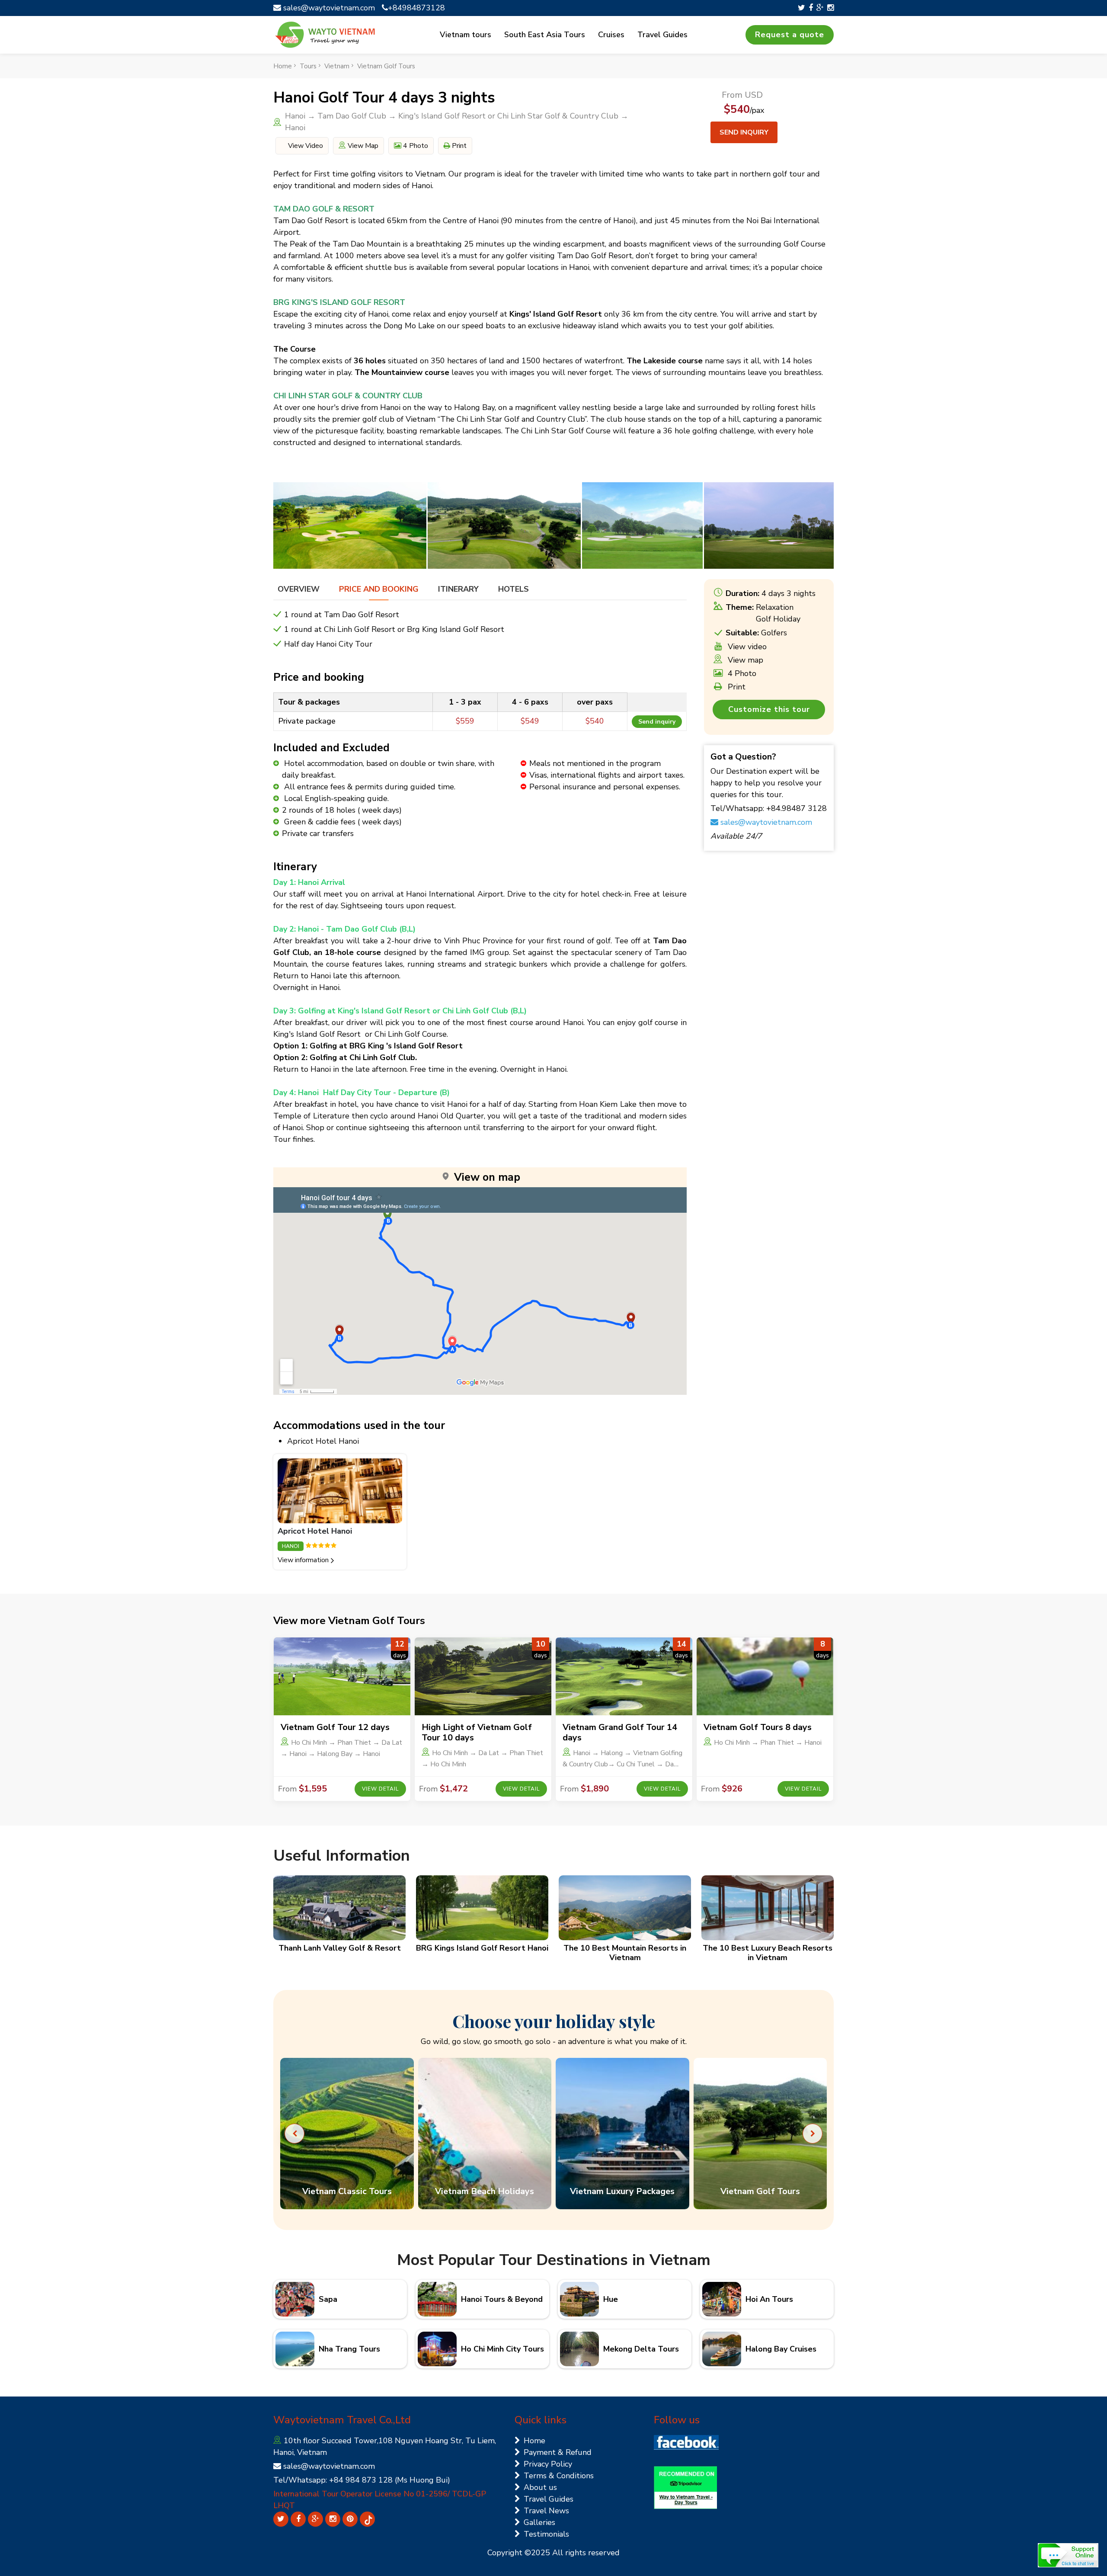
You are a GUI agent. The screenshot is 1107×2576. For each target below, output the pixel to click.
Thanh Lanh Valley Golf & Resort (340, 1948)
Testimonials (546, 2534)
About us (540, 2487)
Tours (308, 66)
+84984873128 (416, 8)
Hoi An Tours (769, 2299)
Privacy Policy (548, 2464)
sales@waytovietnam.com (328, 8)
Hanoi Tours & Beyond (502, 2299)
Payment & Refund (558, 2452)
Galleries (539, 2522)
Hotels (514, 589)
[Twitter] (801, 8)
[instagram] (830, 8)
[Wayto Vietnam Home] (325, 35)
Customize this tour (769, 709)
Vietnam (337, 66)
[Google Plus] (820, 8)
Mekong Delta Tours (641, 2349)
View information (303, 1560)
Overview (299, 589)
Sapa (328, 2299)
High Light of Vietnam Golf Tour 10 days (477, 1732)
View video (305, 146)
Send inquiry (744, 132)
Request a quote (790, 35)
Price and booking (379, 589)
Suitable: (742, 633)
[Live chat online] (1068, 2555)
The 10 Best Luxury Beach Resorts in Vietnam (768, 1953)
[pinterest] (350, 2519)
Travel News (546, 2511)
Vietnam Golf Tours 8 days (758, 1727)
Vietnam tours (466, 35)
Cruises (611, 35)
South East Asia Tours (545, 35)
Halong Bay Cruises (781, 2349)
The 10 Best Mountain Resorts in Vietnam (625, 1953)
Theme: (740, 607)
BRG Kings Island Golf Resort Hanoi (482, 1948)
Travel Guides (662, 35)
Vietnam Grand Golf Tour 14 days (620, 1732)
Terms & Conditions (559, 2476)
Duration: (742, 593)
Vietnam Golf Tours (386, 66)
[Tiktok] (367, 2519)
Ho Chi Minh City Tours (502, 2349)
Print (458, 146)
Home (283, 66)
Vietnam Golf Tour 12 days (335, 1727)
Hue (611, 2299)
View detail (380, 1789)
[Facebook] (811, 8)
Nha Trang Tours (349, 2349)
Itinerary (458, 589)
